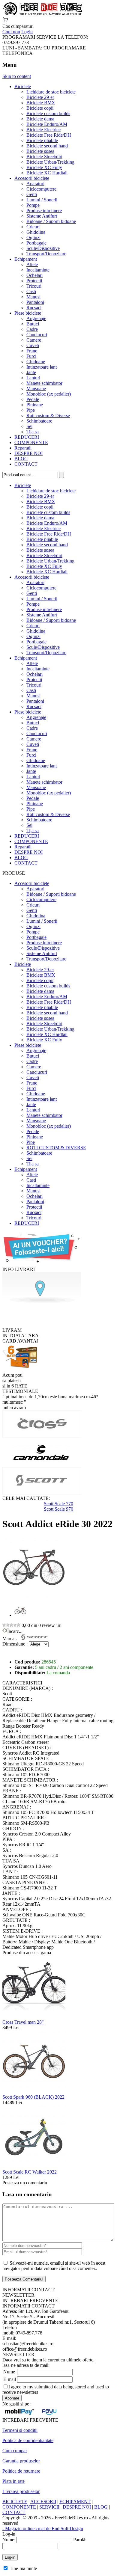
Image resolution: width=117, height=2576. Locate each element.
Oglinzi (33, 237)
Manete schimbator (44, 383)
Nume (9, 2372)
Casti (31, 291)
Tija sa (33, 432)
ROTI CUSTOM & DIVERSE (56, 1148)
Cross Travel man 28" (23, 2022)
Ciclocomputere (41, 189)
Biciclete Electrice (43, 130)
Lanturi (33, 378)
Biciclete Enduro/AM (47, 124)
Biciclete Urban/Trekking (50, 162)
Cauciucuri (37, 335)
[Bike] (42, 14)
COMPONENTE (31, 442)
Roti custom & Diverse (48, 415)
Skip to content (17, 76)
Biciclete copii (40, 108)
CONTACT (26, 464)
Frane (32, 351)
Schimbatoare (39, 421)
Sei (29, 426)
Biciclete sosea (40, 151)
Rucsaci (34, 308)
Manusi (33, 297)
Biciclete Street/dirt (44, 157)
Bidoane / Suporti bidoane (51, 221)
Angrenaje (36, 318)
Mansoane (36, 389)
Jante (31, 372)
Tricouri (34, 286)
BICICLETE (15, 2502)
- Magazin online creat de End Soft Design (43, 2529)
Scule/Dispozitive (43, 248)
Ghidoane (36, 362)
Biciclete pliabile (42, 140)
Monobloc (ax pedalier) (49, 394)
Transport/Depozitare (46, 254)
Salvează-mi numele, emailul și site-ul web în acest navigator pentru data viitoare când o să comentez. (54, 2266)
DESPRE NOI (28, 453)
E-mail (10, 2379)
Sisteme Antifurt (42, 216)
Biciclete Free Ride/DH (49, 135)
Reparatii (23, 448)
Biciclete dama (40, 119)
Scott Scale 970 (58, 1509)
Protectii (34, 281)
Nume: (9, 2540)
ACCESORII (43, 2502)
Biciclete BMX (41, 103)
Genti (32, 194)
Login (27, 32)
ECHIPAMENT (75, 2502)
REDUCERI (27, 437)
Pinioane (35, 405)
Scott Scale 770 (58, 1504)
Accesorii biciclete (32, 178)
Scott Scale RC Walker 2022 (30, 2172)
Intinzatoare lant (42, 367)
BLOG (21, 459)
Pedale (33, 399)
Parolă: (80, 2540)
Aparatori (35, 184)
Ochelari (34, 275)
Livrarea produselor (21, 2491)
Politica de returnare (21, 2471)
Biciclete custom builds (48, 113)
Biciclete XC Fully (44, 167)
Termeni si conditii (20, 2430)
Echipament (26, 259)
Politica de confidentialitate (28, 2440)
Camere (34, 340)
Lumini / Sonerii (42, 200)
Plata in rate (13, 2481)
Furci (31, 356)
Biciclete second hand (47, 146)
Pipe (31, 410)
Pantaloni (35, 302)
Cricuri (33, 227)
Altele (32, 264)
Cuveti (33, 345)
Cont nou (11, 32)
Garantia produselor (21, 2461)
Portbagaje (36, 243)
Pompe (33, 205)
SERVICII (49, 2507)
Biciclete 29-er (40, 97)
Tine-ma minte (23, 2568)
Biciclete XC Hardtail (47, 173)
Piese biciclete (28, 313)
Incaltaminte (38, 270)
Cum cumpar (15, 2451)
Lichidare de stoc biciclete (51, 92)
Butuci (33, 324)
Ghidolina (36, 232)
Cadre (32, 329)
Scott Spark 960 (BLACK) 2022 (33, 2097)
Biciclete (23, 86)
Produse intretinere (44, 211)
